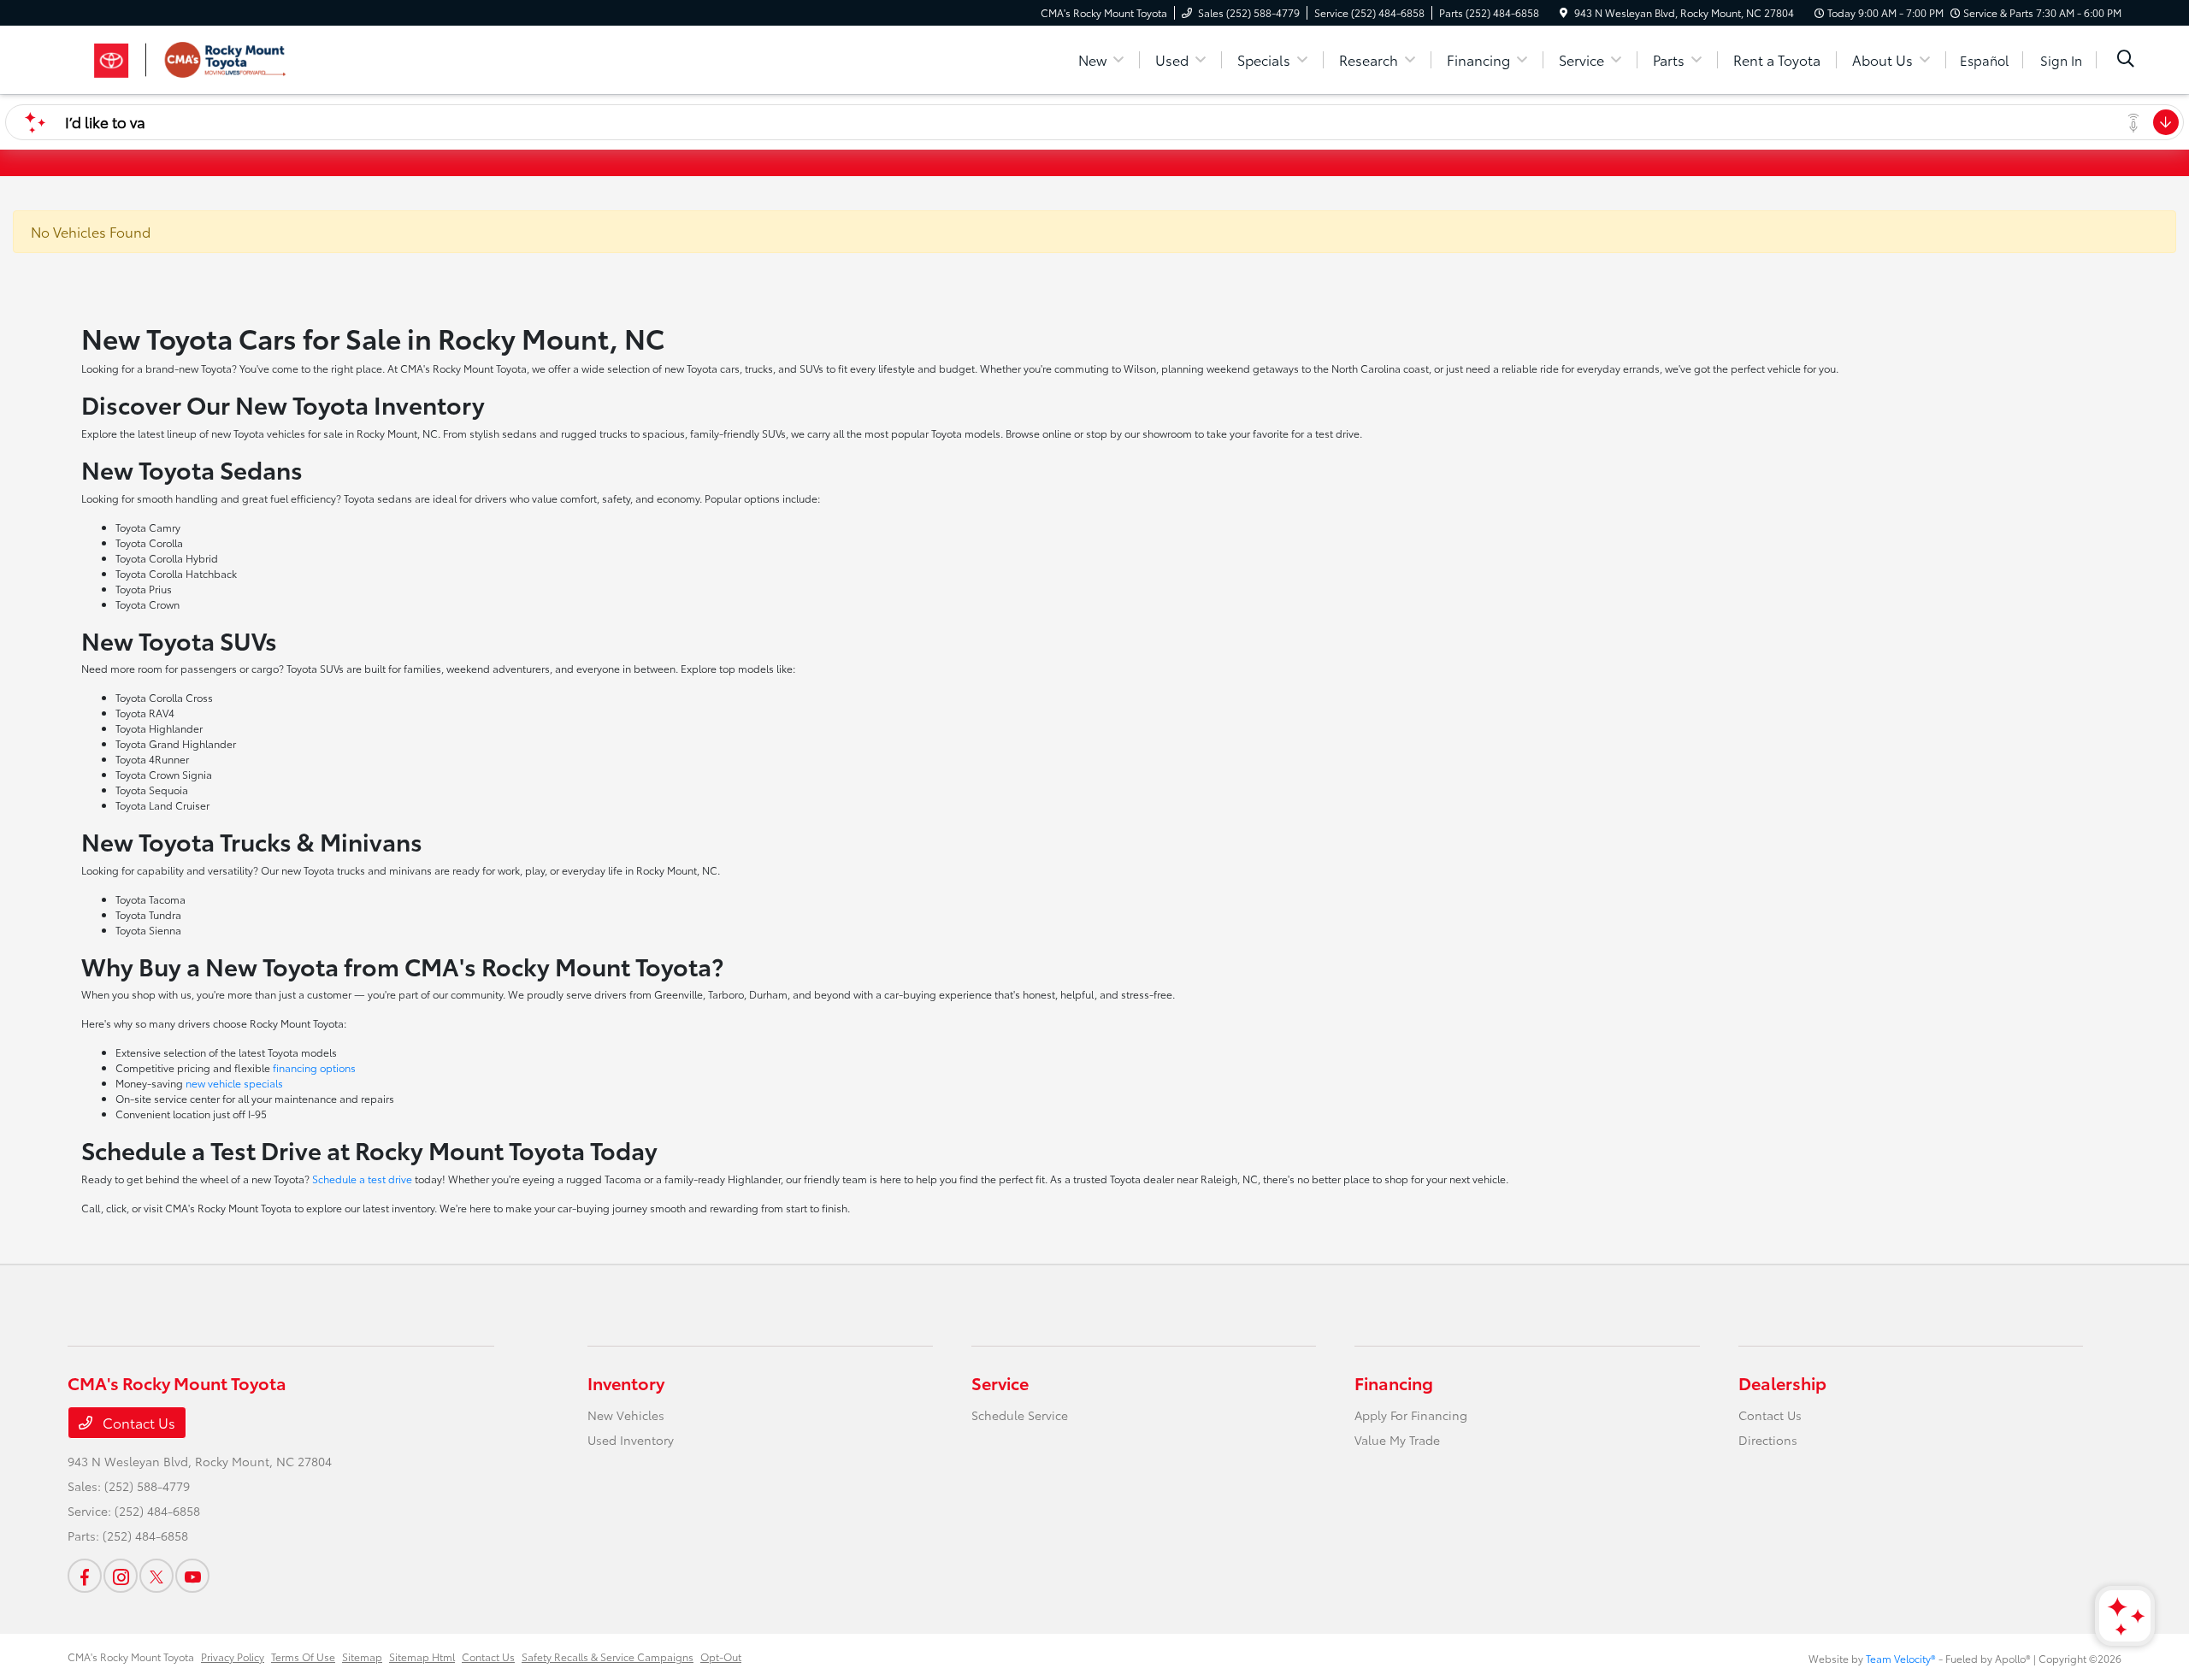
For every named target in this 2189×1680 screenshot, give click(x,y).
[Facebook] (85, 1576)
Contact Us (137, 1422)
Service (1000, 1382)
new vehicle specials (234, 1083)
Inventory (626, 1382)
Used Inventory (631, 1440)
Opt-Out (721, 1656)
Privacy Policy (233, 1656)
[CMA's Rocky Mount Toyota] (215, 57)
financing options (314, 1067)
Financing (1394, 1382)
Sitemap (362, 1656)
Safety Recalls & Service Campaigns (608, 1656)
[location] (1564, 12)
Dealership (1782, 1382)
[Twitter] (156, 1576)
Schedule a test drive (362, 1179)
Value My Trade (1397, 1440)
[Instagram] (121, 1576)
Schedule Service (1020, 1415)
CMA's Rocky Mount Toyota (131, 1656)
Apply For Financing (1411, 1415)
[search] (2126, 60)
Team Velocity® (1901, 1658)
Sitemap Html (422, 1656)
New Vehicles (626, 1415)
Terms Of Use (303, 1656)
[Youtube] (192, 1576)
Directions (1768, 1440)
